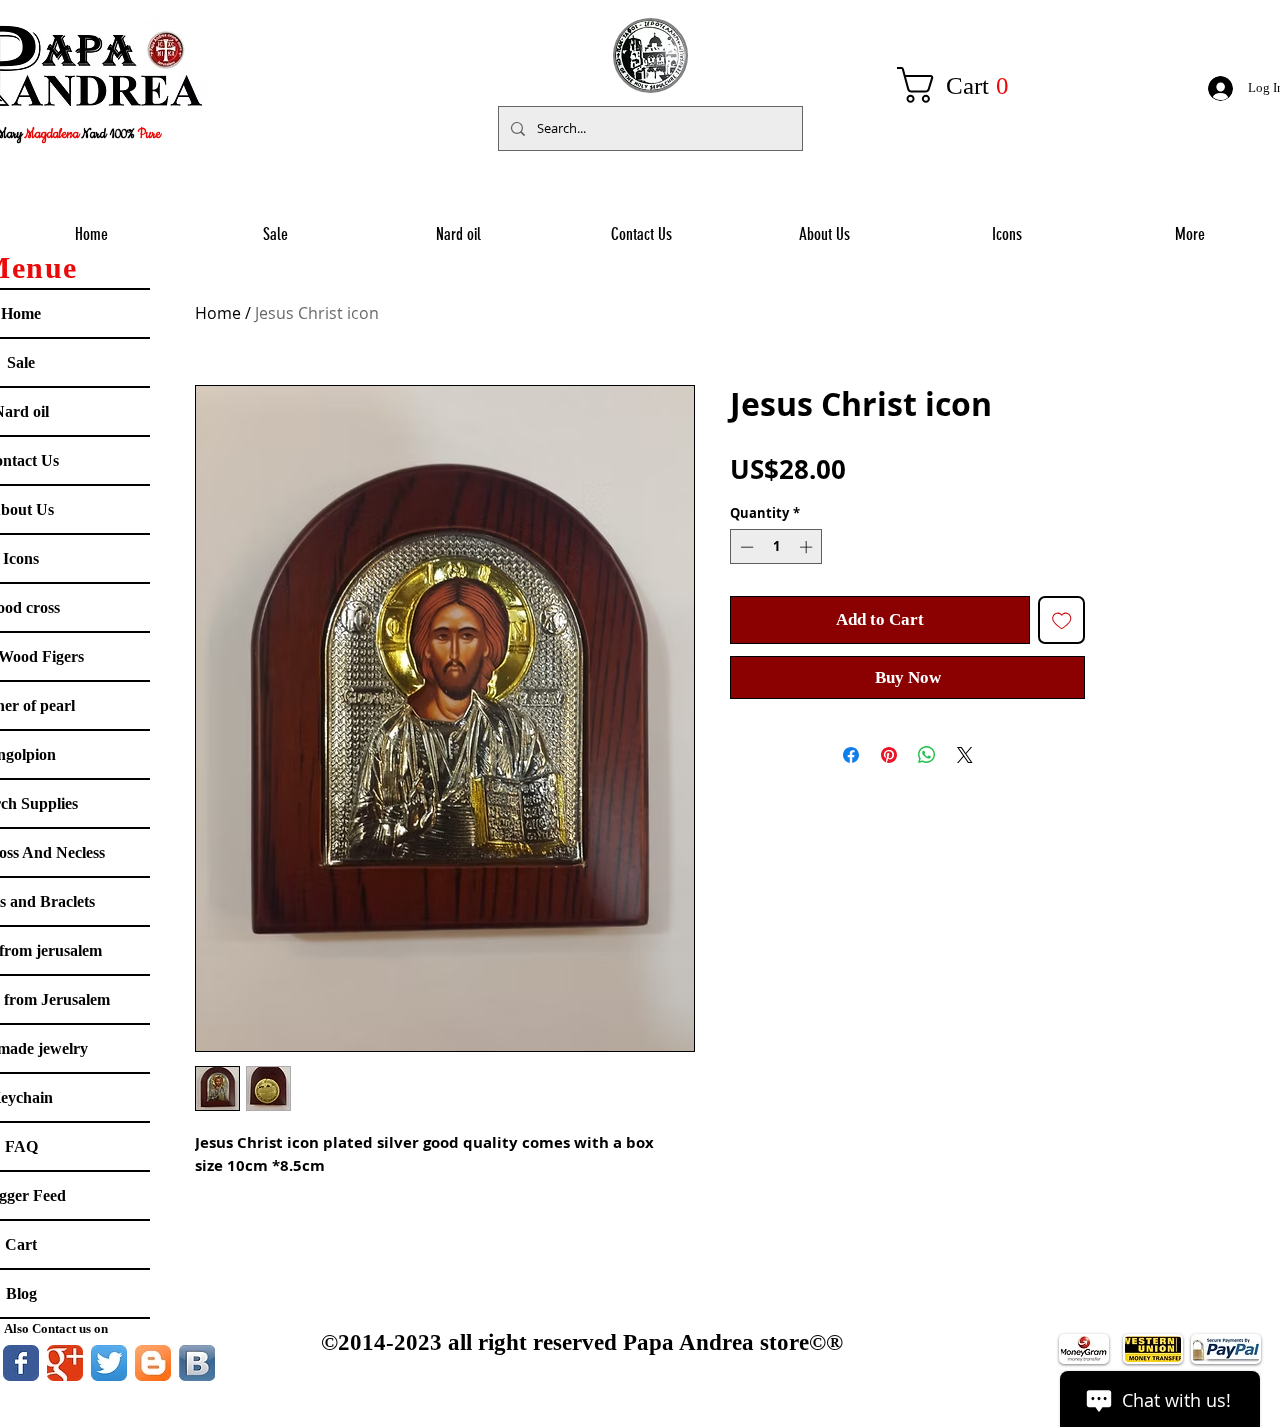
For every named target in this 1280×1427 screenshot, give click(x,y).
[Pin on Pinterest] (889, 755)
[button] (964, 85)
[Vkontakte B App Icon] (197, 1363)
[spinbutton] (776, 547)
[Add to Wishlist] (1062, 620)
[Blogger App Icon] (153, 1363)
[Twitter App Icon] (109, 1363)
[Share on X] (965, 755)
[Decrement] (745, 547)
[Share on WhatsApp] (927, 755)
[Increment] (808, 547)
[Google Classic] (65, 1363)
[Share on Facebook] (851, 755)
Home (218, 313)
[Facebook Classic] (21, 1363)
